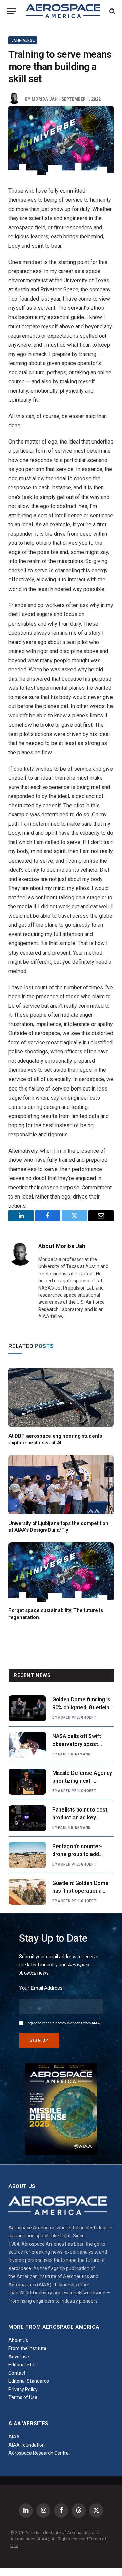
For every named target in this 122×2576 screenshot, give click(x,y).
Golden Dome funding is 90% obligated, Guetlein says (81, 1707)
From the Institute (27, 2348)
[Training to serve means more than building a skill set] (61, 140)
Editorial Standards (29, 2381)
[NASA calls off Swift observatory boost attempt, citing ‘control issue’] (27, 1745)
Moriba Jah (45, 99)
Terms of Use (23, 2397)
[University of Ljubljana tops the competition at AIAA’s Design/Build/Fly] (61, 1484)
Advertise (19, 2357)
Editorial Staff (23, 2365)
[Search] (112, 11)
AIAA (14, 2437)
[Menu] (11, 11)
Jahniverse (23, 41)
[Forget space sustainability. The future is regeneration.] (61, 1572)
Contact (17, 2373)
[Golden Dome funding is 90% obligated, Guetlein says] (27, 1708)
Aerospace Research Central (39, 2453)
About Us (18, 2340)
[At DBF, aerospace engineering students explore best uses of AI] (61, 1397)
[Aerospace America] (63, 11)
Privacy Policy (23, 2389)
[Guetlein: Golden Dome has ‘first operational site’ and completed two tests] (27, 1892)
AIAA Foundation (27, 2445)
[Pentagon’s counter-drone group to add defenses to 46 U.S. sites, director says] (27, 1855)
